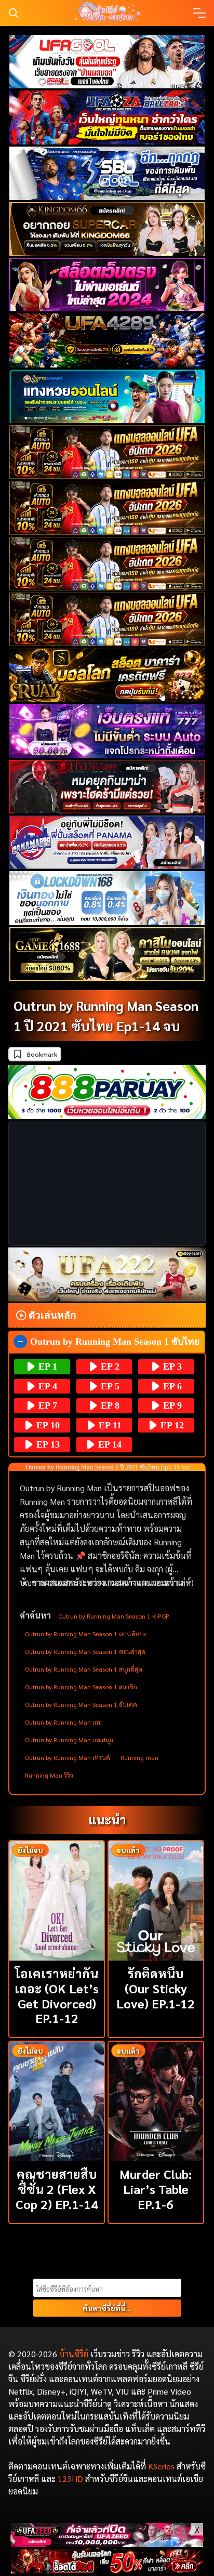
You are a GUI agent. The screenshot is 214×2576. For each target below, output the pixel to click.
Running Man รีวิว (49, 1775)
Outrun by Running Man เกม (63, 1722)
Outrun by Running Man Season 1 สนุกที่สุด (84, 1669)
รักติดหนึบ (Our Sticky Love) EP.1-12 (156, 1988)
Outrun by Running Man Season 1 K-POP (114, 1616)
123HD (70, 2479)
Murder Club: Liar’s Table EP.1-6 (156, 2189)
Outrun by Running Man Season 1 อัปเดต (81, 1704)
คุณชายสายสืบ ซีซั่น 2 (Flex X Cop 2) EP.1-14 (57, 2189)
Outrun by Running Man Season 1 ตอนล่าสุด (85, 1651)
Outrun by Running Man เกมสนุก (69, 1740)
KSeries (161, 2466)
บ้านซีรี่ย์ (74, 2354)
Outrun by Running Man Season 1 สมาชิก (81, 1687)
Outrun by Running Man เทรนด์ (68, 1757)
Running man (139, 1757)
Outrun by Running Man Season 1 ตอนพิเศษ (85, 1634)
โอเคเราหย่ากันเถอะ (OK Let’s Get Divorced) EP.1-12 (57, 1995)
